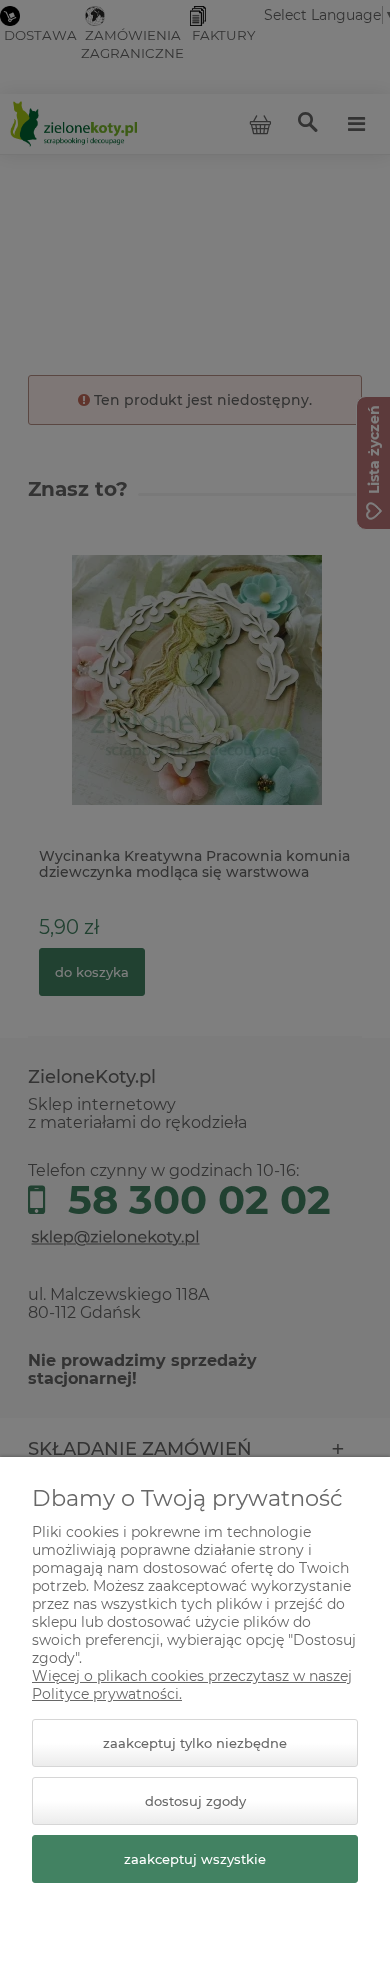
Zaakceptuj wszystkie (195, 1859)
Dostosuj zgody (195, 1801)
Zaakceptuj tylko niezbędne (195, 1743)
